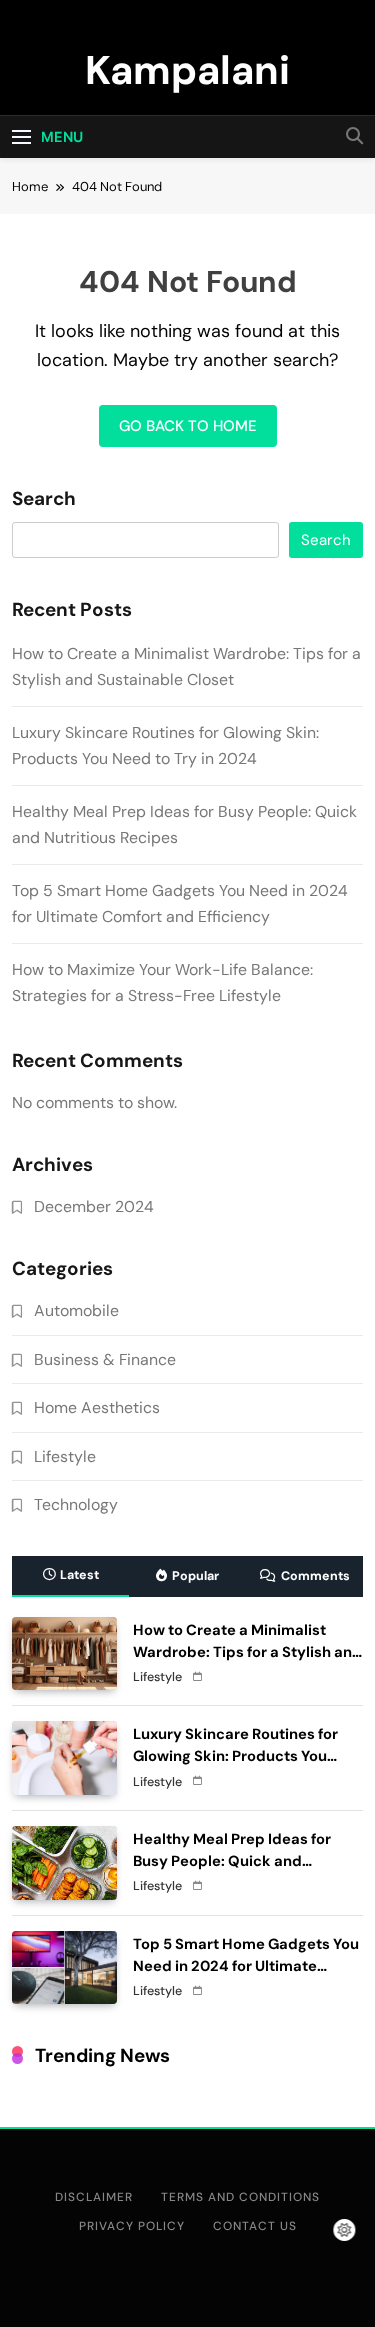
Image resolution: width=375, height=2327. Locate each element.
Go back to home (188, 426)
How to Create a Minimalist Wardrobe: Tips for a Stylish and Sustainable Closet (247, 1652)
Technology (76, 1504)
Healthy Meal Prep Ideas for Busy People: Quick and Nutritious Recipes (232, 1861)
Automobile (76, 1310)
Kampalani (187, 70)
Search (44, 499)
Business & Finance (105, 1359)
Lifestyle (65, 1456)
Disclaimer (94, 2197)
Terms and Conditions (240, 2197)
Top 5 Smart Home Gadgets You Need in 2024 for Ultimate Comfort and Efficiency (246, 1966)
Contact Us (255, 2226)
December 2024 (94, 1206)
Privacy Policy (132, 2226)
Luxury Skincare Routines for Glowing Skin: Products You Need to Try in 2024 (235, 1756)
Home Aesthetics (97, 1407)
